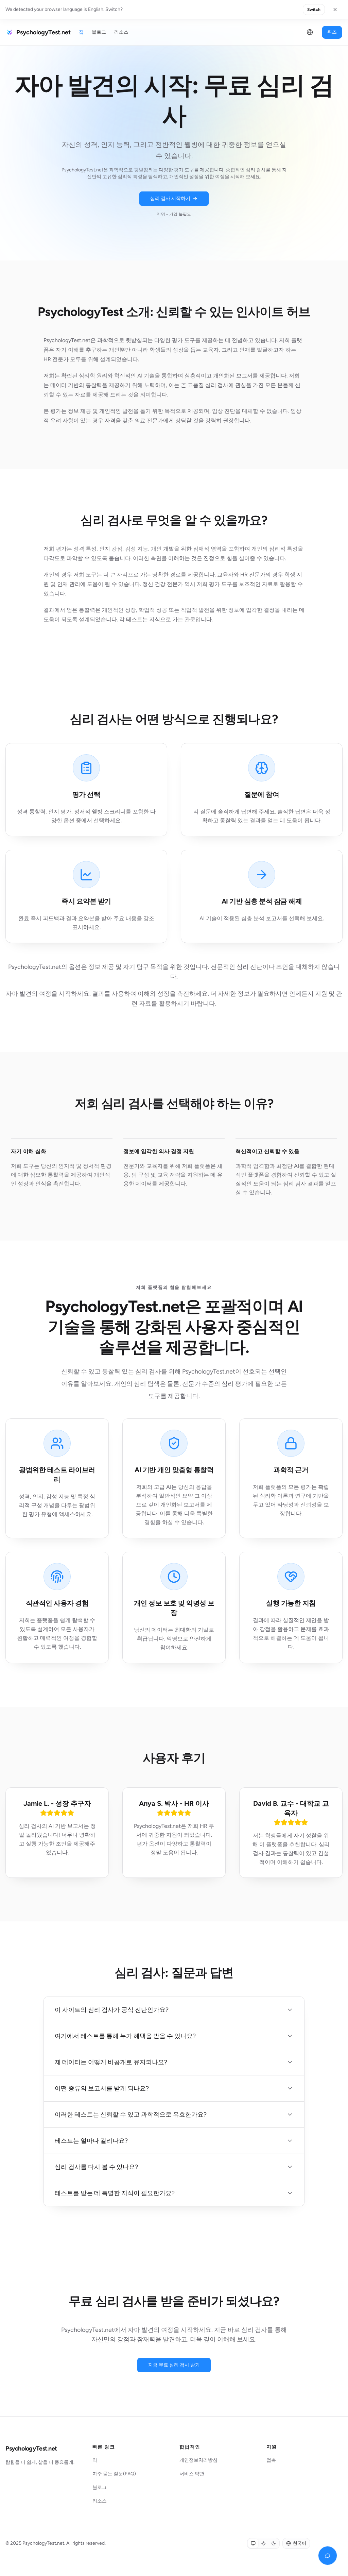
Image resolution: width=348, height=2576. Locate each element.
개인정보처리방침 (198, 2460)
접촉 (271, 2460)
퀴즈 (332, 32)
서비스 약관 (192, 2474)
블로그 (99, 32)
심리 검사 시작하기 (170, 198)
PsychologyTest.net (31, 2448)
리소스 (121, 32)
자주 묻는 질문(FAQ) (114, 2474)
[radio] (253, 2543)
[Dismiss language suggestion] (335, 10)
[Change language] (310, 32)
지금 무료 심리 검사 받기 (174, 2365)
